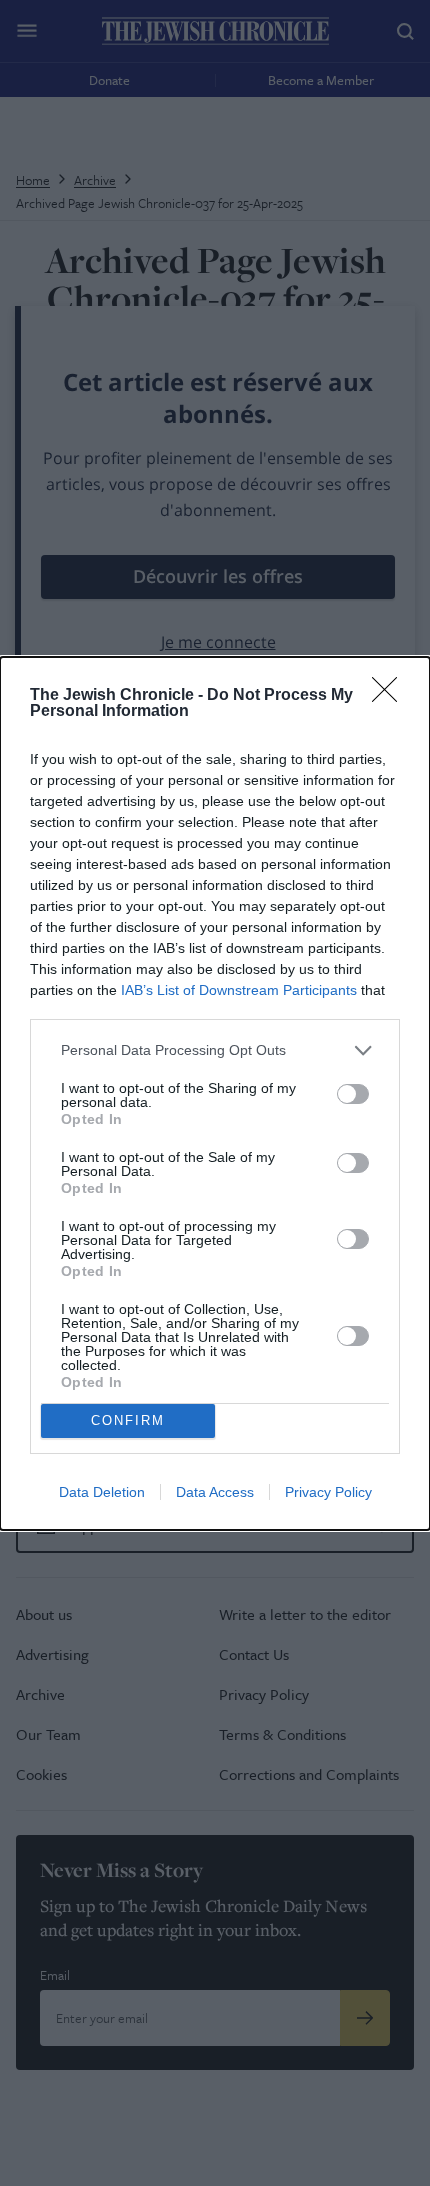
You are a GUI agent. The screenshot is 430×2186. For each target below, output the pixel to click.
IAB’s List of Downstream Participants (239, 990)
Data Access (215, 1492)
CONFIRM (128, 1420)
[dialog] (215, 1093)
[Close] (391, 696)
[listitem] (215, 1050)
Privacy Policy (328, 1492)
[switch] (353, 1094)
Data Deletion (102, 1492)
